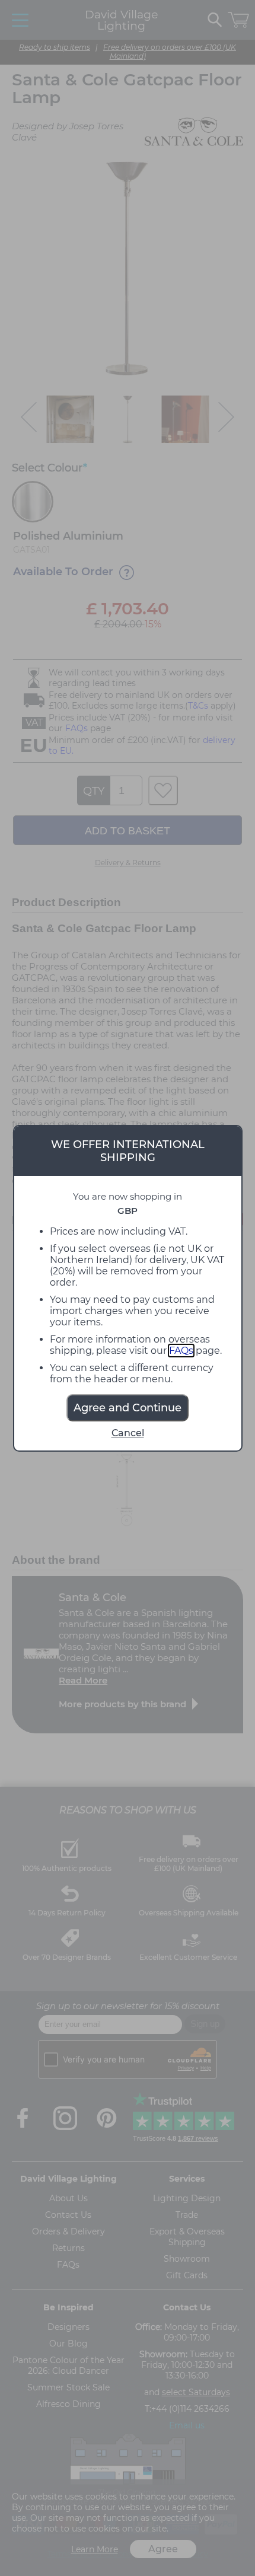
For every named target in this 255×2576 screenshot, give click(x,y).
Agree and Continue (128, 1408)
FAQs (181, 1351)
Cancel (128, 1433)
